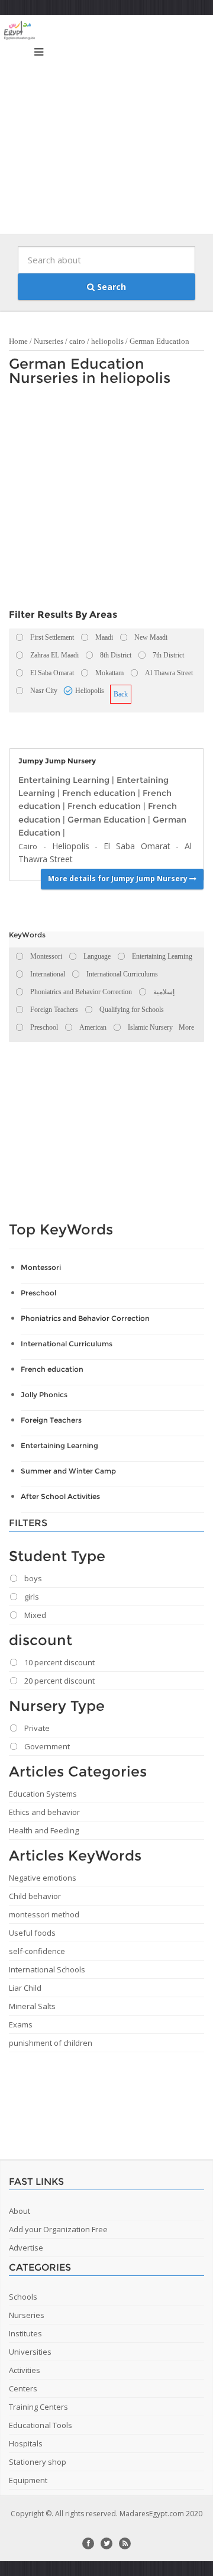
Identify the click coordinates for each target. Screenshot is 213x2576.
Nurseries (49, 341)
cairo (77, 341)
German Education (159, 341)
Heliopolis (71, 846)
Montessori (41, 1267)
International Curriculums (67, 1344)
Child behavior (35, 1896)
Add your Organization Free (58, 2229)
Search (110, 287)
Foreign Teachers (51, 1420)
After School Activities (60, 1496)
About (20, 2211)
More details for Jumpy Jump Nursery (119, 878)
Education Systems (43, 1794)
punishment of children (51, 2043)
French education (99, 793)
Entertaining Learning (64, 780)
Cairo (28, 846)
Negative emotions (43, 1878)
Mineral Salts (32, 2006)
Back (121, 694)
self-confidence (37, 1951)
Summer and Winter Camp (68, 1471)
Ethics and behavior (44, 1812)
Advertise (26, 2248)
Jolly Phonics (44, 1395)
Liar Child (25, 1988)
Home (18, 341)
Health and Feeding (44, 1830)
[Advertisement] (106, 127)
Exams (21, 2024)
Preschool (38, 1293)
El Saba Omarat (137, 846)
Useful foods (32, 1933)
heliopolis (107, 341)
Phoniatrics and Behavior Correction (85, 1318)
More (186, 1027)
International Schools (47, 1969)
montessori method (44, 1914)
